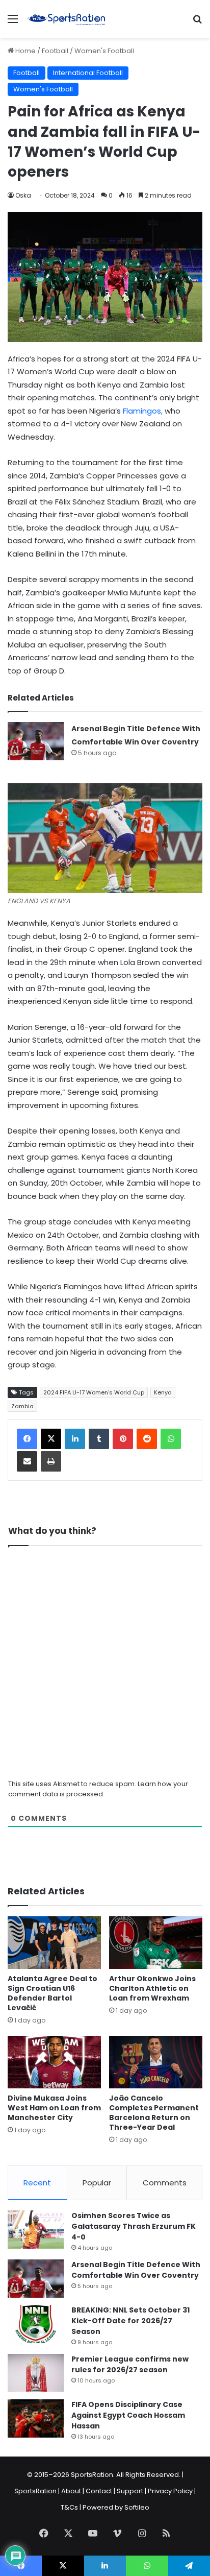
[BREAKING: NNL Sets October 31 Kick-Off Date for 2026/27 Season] (36, 2324)
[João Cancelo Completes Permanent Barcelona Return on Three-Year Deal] (156, 2062)
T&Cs (69, 2507)
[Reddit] (147, 1439)
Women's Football (104, 51)
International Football (88, 73)
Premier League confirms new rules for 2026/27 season (130, 2364)
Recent (37, 2183)
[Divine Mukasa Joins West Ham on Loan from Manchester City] (54, 2062)
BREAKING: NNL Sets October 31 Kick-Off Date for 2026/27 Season (130, 2321)
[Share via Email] (27, 1461)
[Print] (51, 1461)
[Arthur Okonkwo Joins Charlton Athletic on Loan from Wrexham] (156, 1943)
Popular (97, 2183)
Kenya (163, 1392)
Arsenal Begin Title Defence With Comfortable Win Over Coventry (136, 2270)
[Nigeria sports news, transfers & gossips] (66, 19)
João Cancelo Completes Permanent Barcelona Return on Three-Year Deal (154, 2113)
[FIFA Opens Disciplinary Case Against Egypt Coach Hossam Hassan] (36, 2418)
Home (25, 51)
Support (130, 2491)
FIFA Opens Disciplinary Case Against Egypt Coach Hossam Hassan (128, 2415)
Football (55, 51)
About (71, 2491)
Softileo (137, 2507)
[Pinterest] (123, 1439)
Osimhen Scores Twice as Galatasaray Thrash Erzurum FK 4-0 (134, 2226)
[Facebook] (27, 1439)
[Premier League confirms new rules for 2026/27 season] (36, 2373)
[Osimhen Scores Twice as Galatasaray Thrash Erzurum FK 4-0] (36, 2230)
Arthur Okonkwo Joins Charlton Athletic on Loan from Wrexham (152, 1988)
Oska (23, 195)
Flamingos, (143, 411)
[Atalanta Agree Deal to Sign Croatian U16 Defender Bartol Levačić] (54, 1943)
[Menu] (13, 23)
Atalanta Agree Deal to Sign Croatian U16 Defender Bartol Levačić (52, 1993)
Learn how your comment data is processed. (98, 1789)
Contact (99, 2491)
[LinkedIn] (75, 1439)
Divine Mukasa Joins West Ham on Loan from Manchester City (54, 2108)
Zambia (22, 1406)
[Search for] (197, 23)
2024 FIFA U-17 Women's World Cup (94, 1392)
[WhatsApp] (171, 1439)
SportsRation (35, 2491)
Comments (165, 2183)
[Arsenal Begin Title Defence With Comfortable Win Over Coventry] (36, 741)
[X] (51, 1439)
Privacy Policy (170, 2491)
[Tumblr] (99, 1439)
